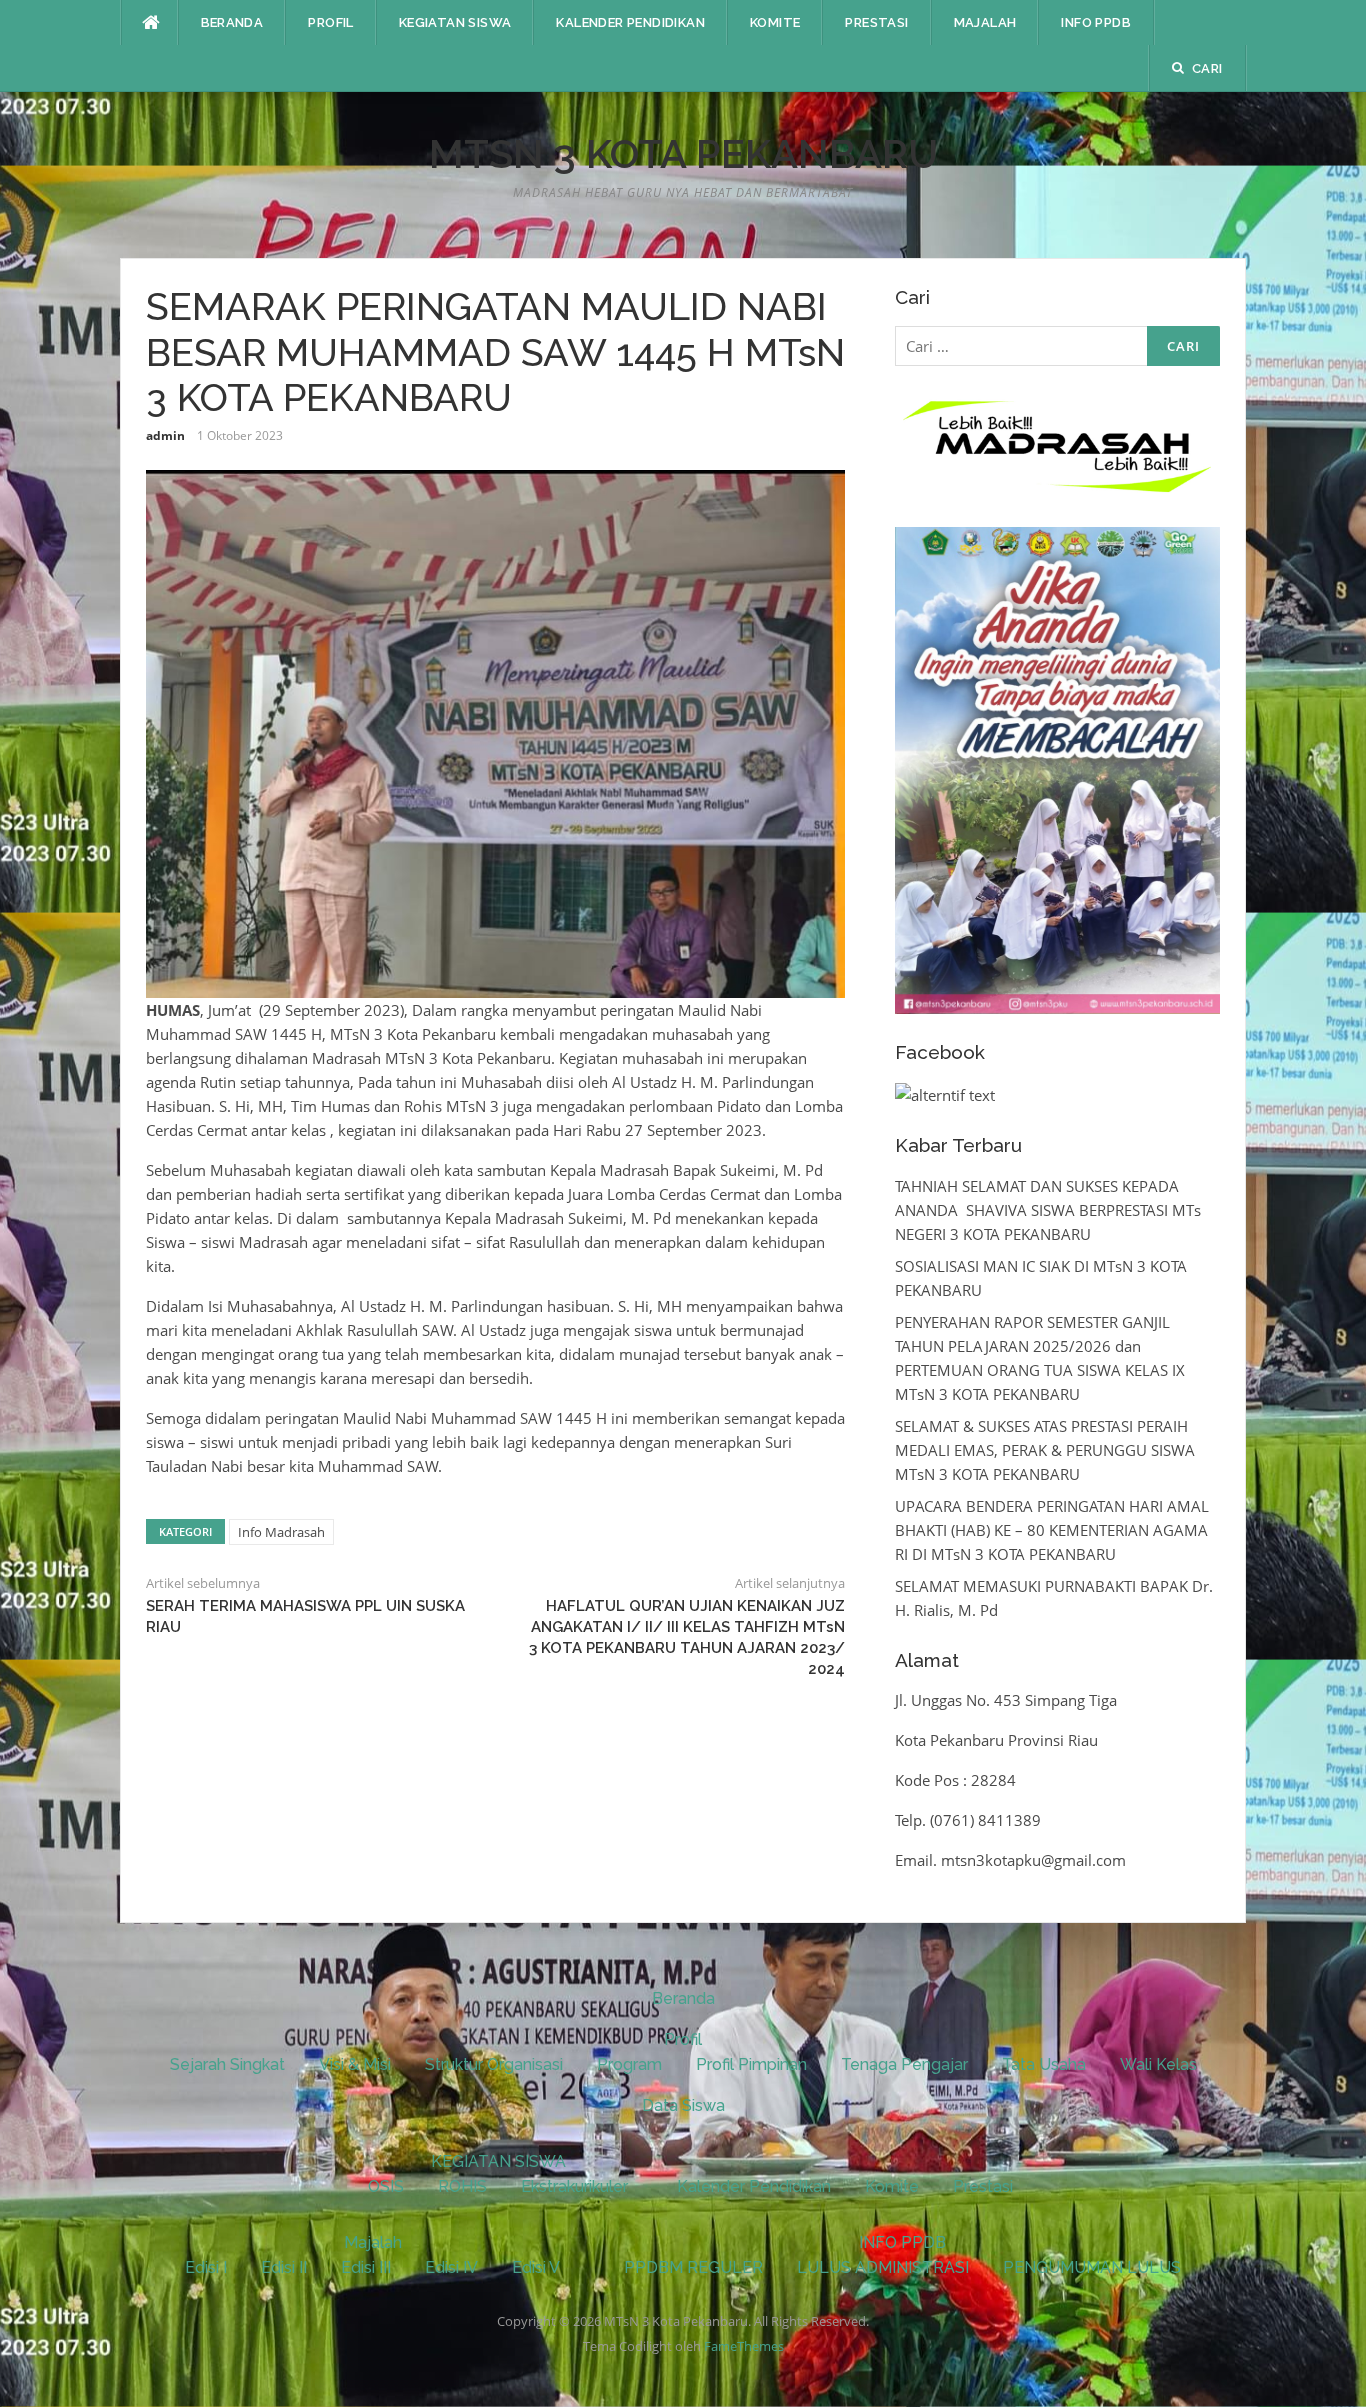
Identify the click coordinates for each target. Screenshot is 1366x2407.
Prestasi (876, 22)
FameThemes (744, 2346)
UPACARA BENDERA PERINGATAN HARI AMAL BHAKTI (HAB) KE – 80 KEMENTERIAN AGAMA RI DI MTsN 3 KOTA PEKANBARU (1052, 1530)
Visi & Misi (355, 2064)
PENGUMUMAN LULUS (1092, 2267)
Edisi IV (451, 2267)
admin (165, 435)
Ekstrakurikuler (574, 2186)
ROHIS (462, 2186)
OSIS (386, 2186)
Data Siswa (683, 2105)
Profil (330, 22)
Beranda (232, 22)
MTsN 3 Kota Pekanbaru (683, 153)
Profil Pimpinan (751, 2064)
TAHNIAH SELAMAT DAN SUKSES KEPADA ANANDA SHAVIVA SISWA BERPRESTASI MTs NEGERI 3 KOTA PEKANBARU (1048, 1210)
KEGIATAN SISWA (455, 22)
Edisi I (206, 2267)
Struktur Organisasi (494, 2064)
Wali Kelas (1158, 2064)
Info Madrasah (281, 1532)
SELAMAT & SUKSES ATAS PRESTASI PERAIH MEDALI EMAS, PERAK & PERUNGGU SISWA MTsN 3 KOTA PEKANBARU (1045, 1450)
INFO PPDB (1096, 22)
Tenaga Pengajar (904, 2064)
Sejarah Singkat (227, 2064)
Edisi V (536, 2267)
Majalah (985, 22)
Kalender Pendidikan (630, 22)
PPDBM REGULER (693, 2267)
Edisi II (284, 2267)
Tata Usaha (1044, 2064)
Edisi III (366, 2267)
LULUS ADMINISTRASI (883, 2267)
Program (629, 2064)
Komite (775, 22)
